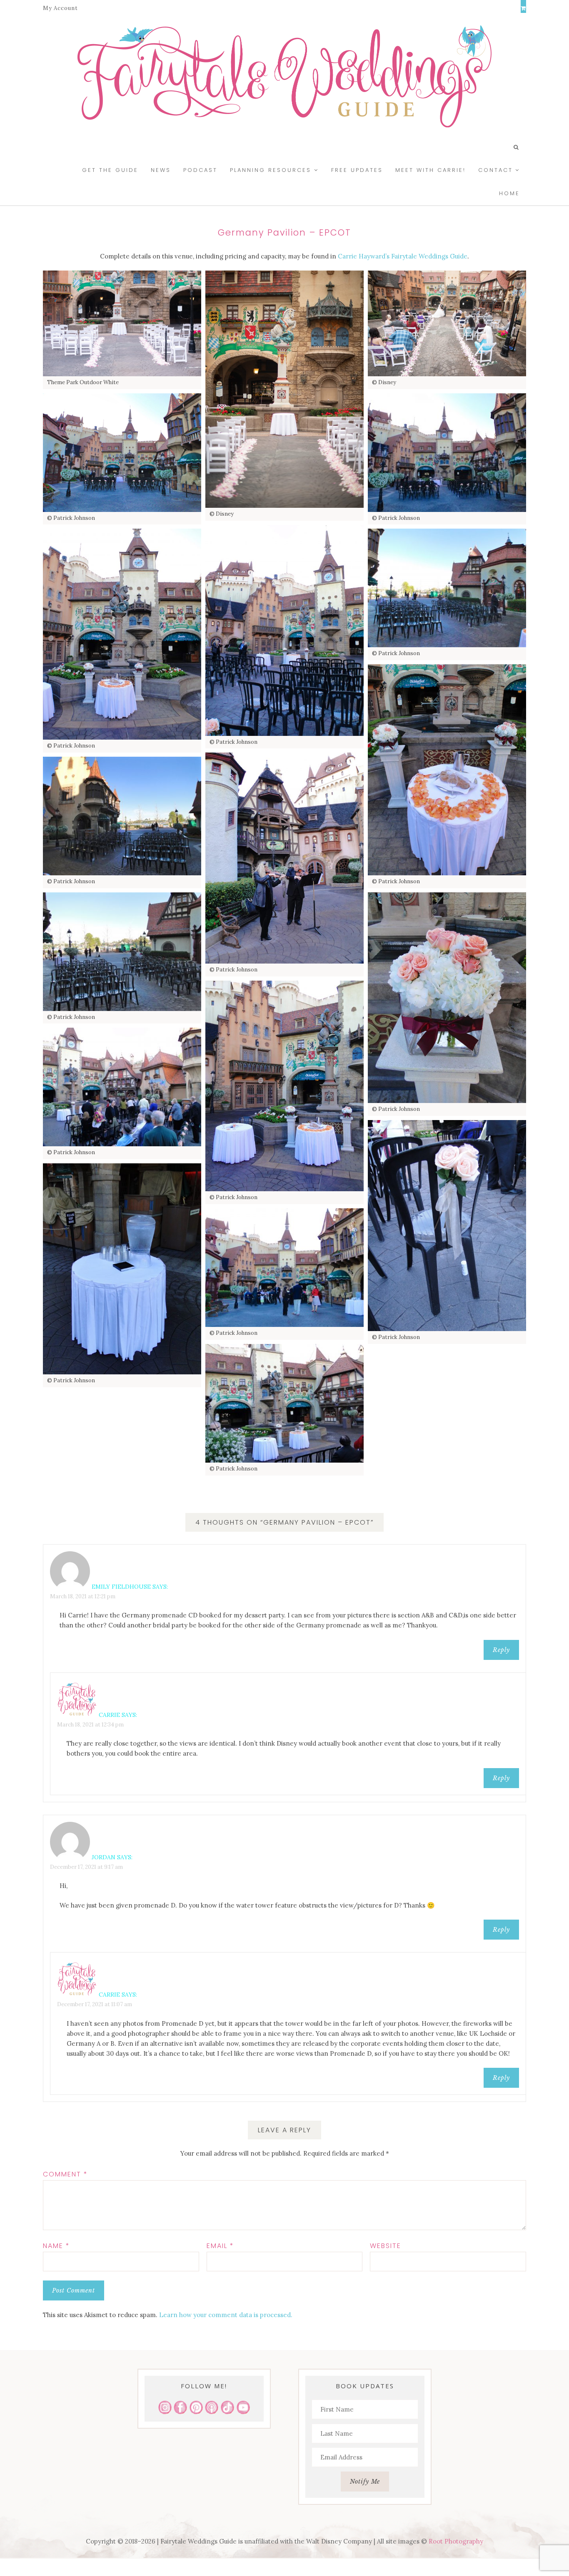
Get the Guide (110, 170)
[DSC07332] (447, 770)
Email (220, 2246)
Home (509, 193)
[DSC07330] (122, 634)
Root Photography (456, 2541)
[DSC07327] (122, 453)
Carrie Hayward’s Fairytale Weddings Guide (403, 256)
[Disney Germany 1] (122, 323)
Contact (495, 170)
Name (56, 2246)
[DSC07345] (284, 1268)
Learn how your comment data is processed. (226, 2315)
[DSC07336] (447, 998)
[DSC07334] (122, 816)
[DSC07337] (284, 1086)
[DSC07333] (284, 858)
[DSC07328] (447, 453)
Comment (65, 2174)
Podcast (200, 170)
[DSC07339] (122, 1087)
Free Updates (357, 170)
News (161, 170)
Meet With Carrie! (430, 170)
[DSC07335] (122, 952)
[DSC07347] (284, 1403)
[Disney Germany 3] (284, 389)
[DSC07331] (447, 588)
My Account (60, 8)
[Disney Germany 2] (447, 323)
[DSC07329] (284, 630)
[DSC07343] (122, 1269)
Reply (501, 1650)
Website (386, 2246)
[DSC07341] (447, 1226)
